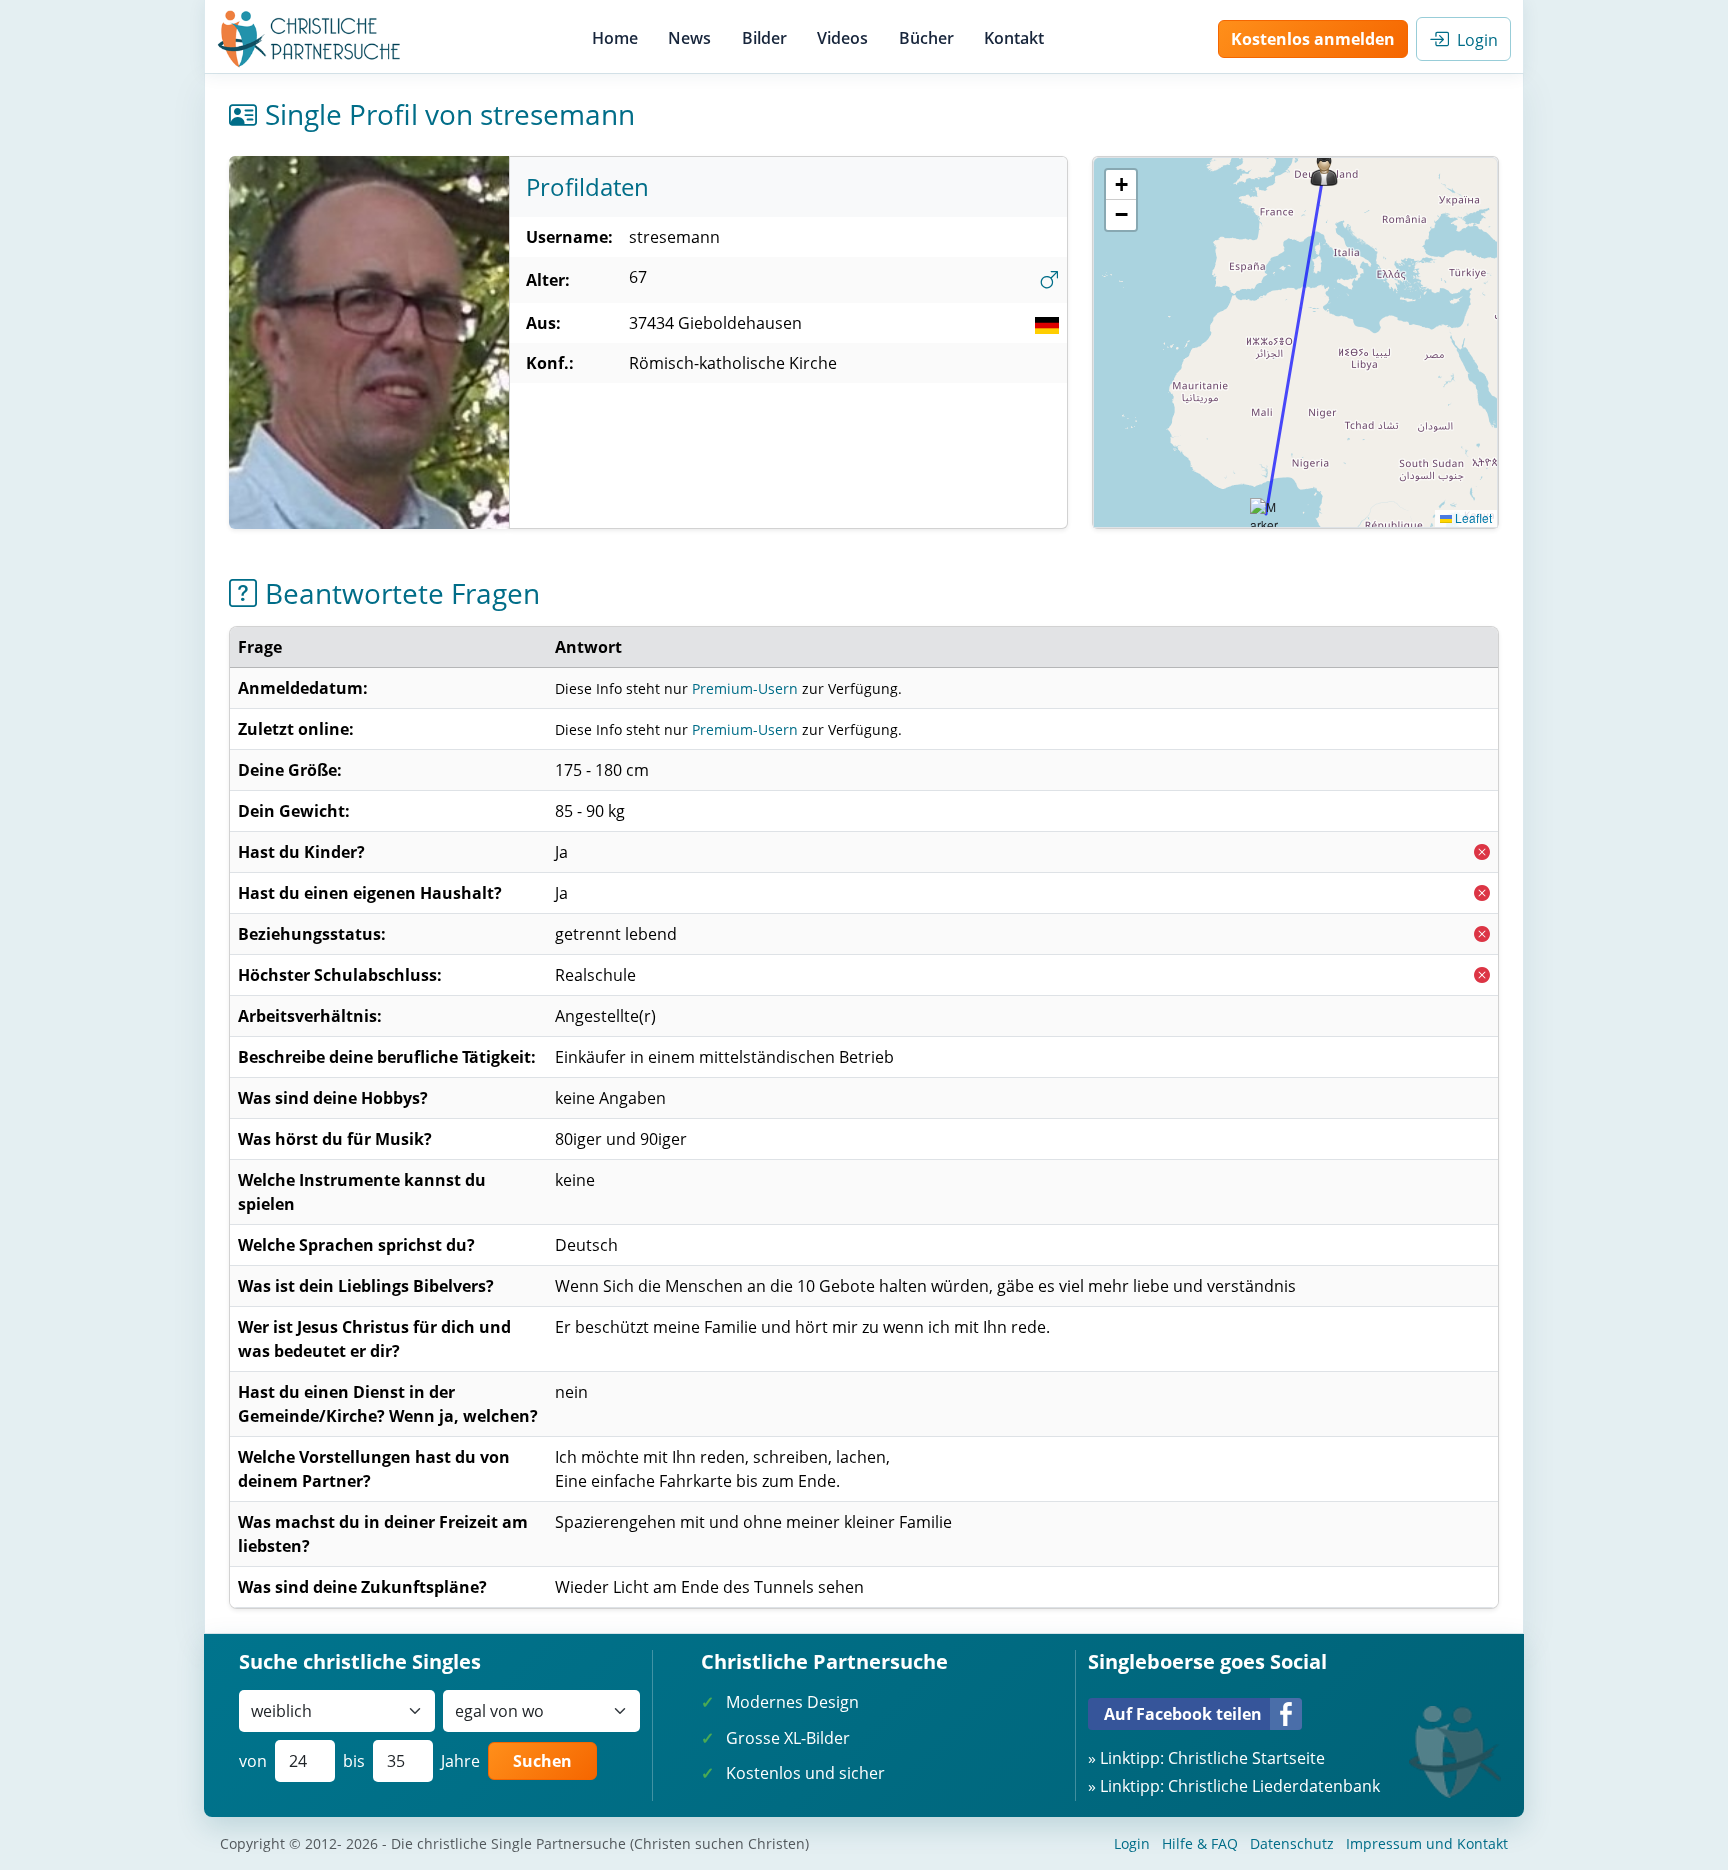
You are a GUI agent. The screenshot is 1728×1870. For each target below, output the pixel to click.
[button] (1324, 170)
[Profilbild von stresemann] (369, 342)
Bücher (926, 38)
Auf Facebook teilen (1183, 1714)
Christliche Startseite (1246, 1758)
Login (1473, 40)
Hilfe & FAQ (1200, 1843)
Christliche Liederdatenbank (1274, 1786)
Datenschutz (1292, 1843)
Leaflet (1472, 517)
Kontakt (1014, 38)
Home (615, 38)
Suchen (542, 1761)
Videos (842, 38)
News (689, 38)
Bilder (764, 38)
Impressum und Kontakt (1427, 1843)
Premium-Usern (745, 688)
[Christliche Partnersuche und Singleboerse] (309, 39)
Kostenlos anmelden (1313, 39)
